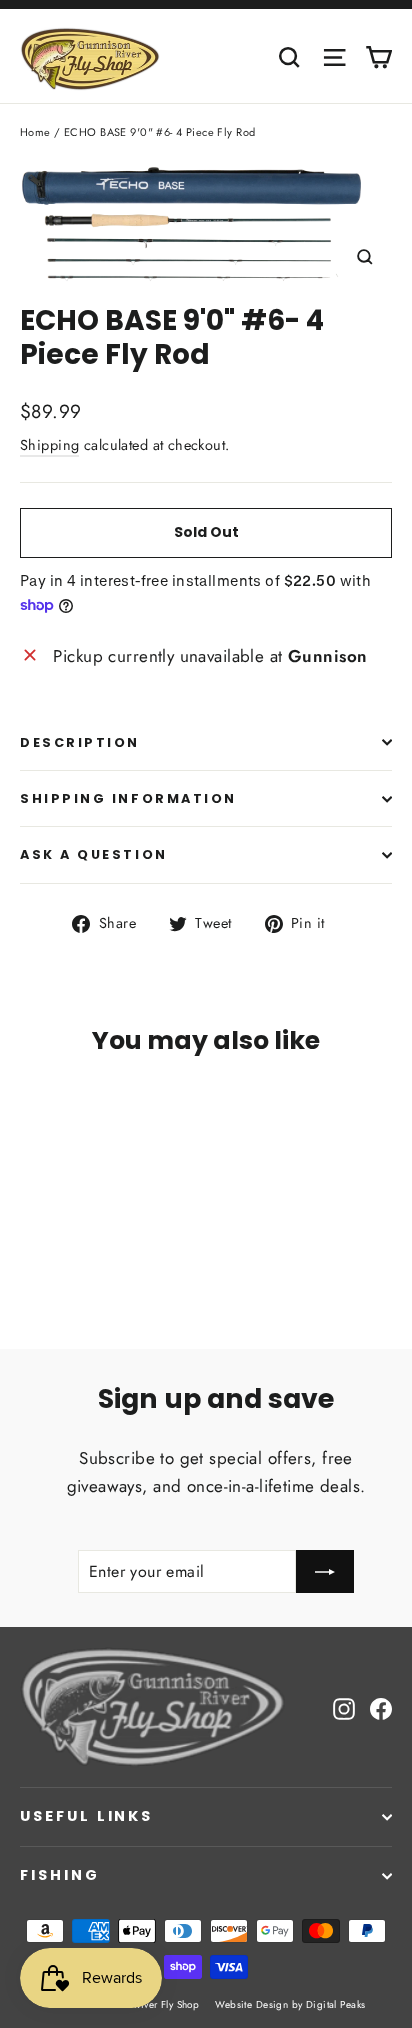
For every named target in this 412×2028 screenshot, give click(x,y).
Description (80, 742)
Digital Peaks (336, 2004)
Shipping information (128, 798)
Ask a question (94, 854)
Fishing (60, 1875)
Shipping (49, 445)
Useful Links (86, 1816)
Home (35, 132)
